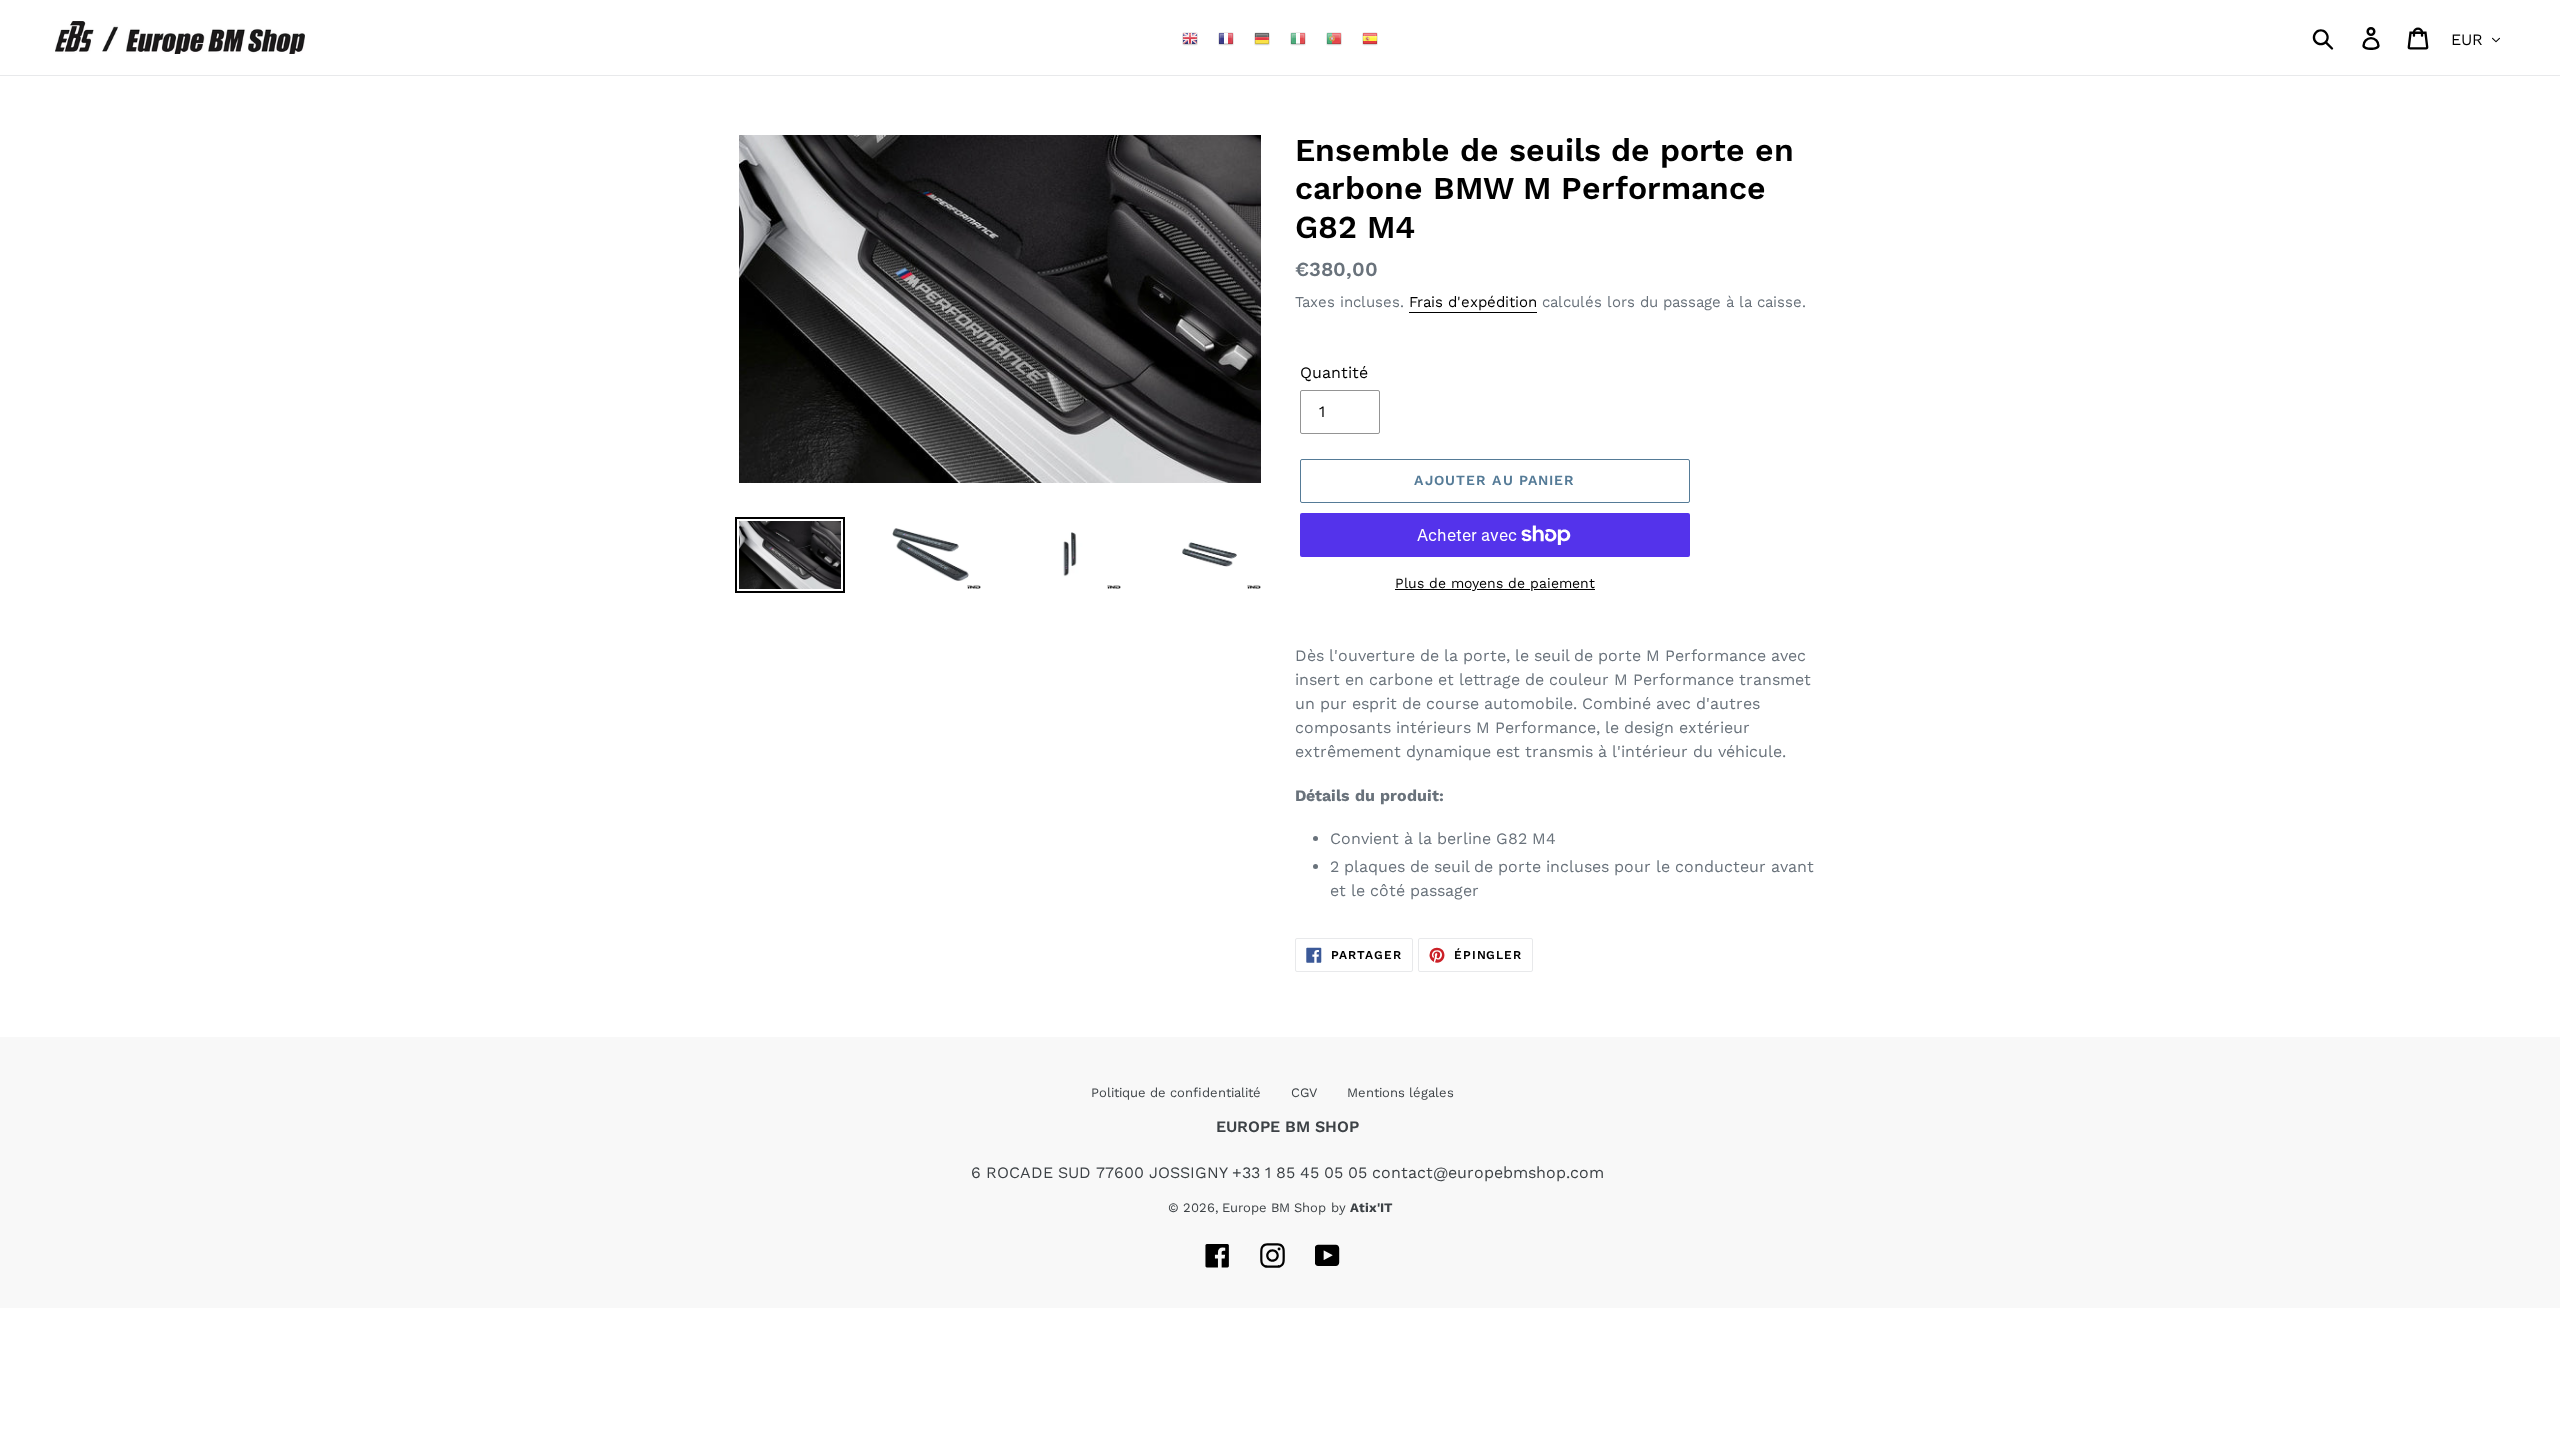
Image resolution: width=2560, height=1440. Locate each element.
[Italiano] (1298, 37)
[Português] (1334, 37)
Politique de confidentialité (1176, 1092)
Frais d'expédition (1473, 302)
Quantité (1334, 372)
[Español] (1370, 37)
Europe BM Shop (1274, 1207)
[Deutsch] (1262, 37)
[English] (1190, 37)
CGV (1304, 1092)
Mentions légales (1400, 1092)
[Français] (1226, 37)
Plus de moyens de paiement (1495, 583)
